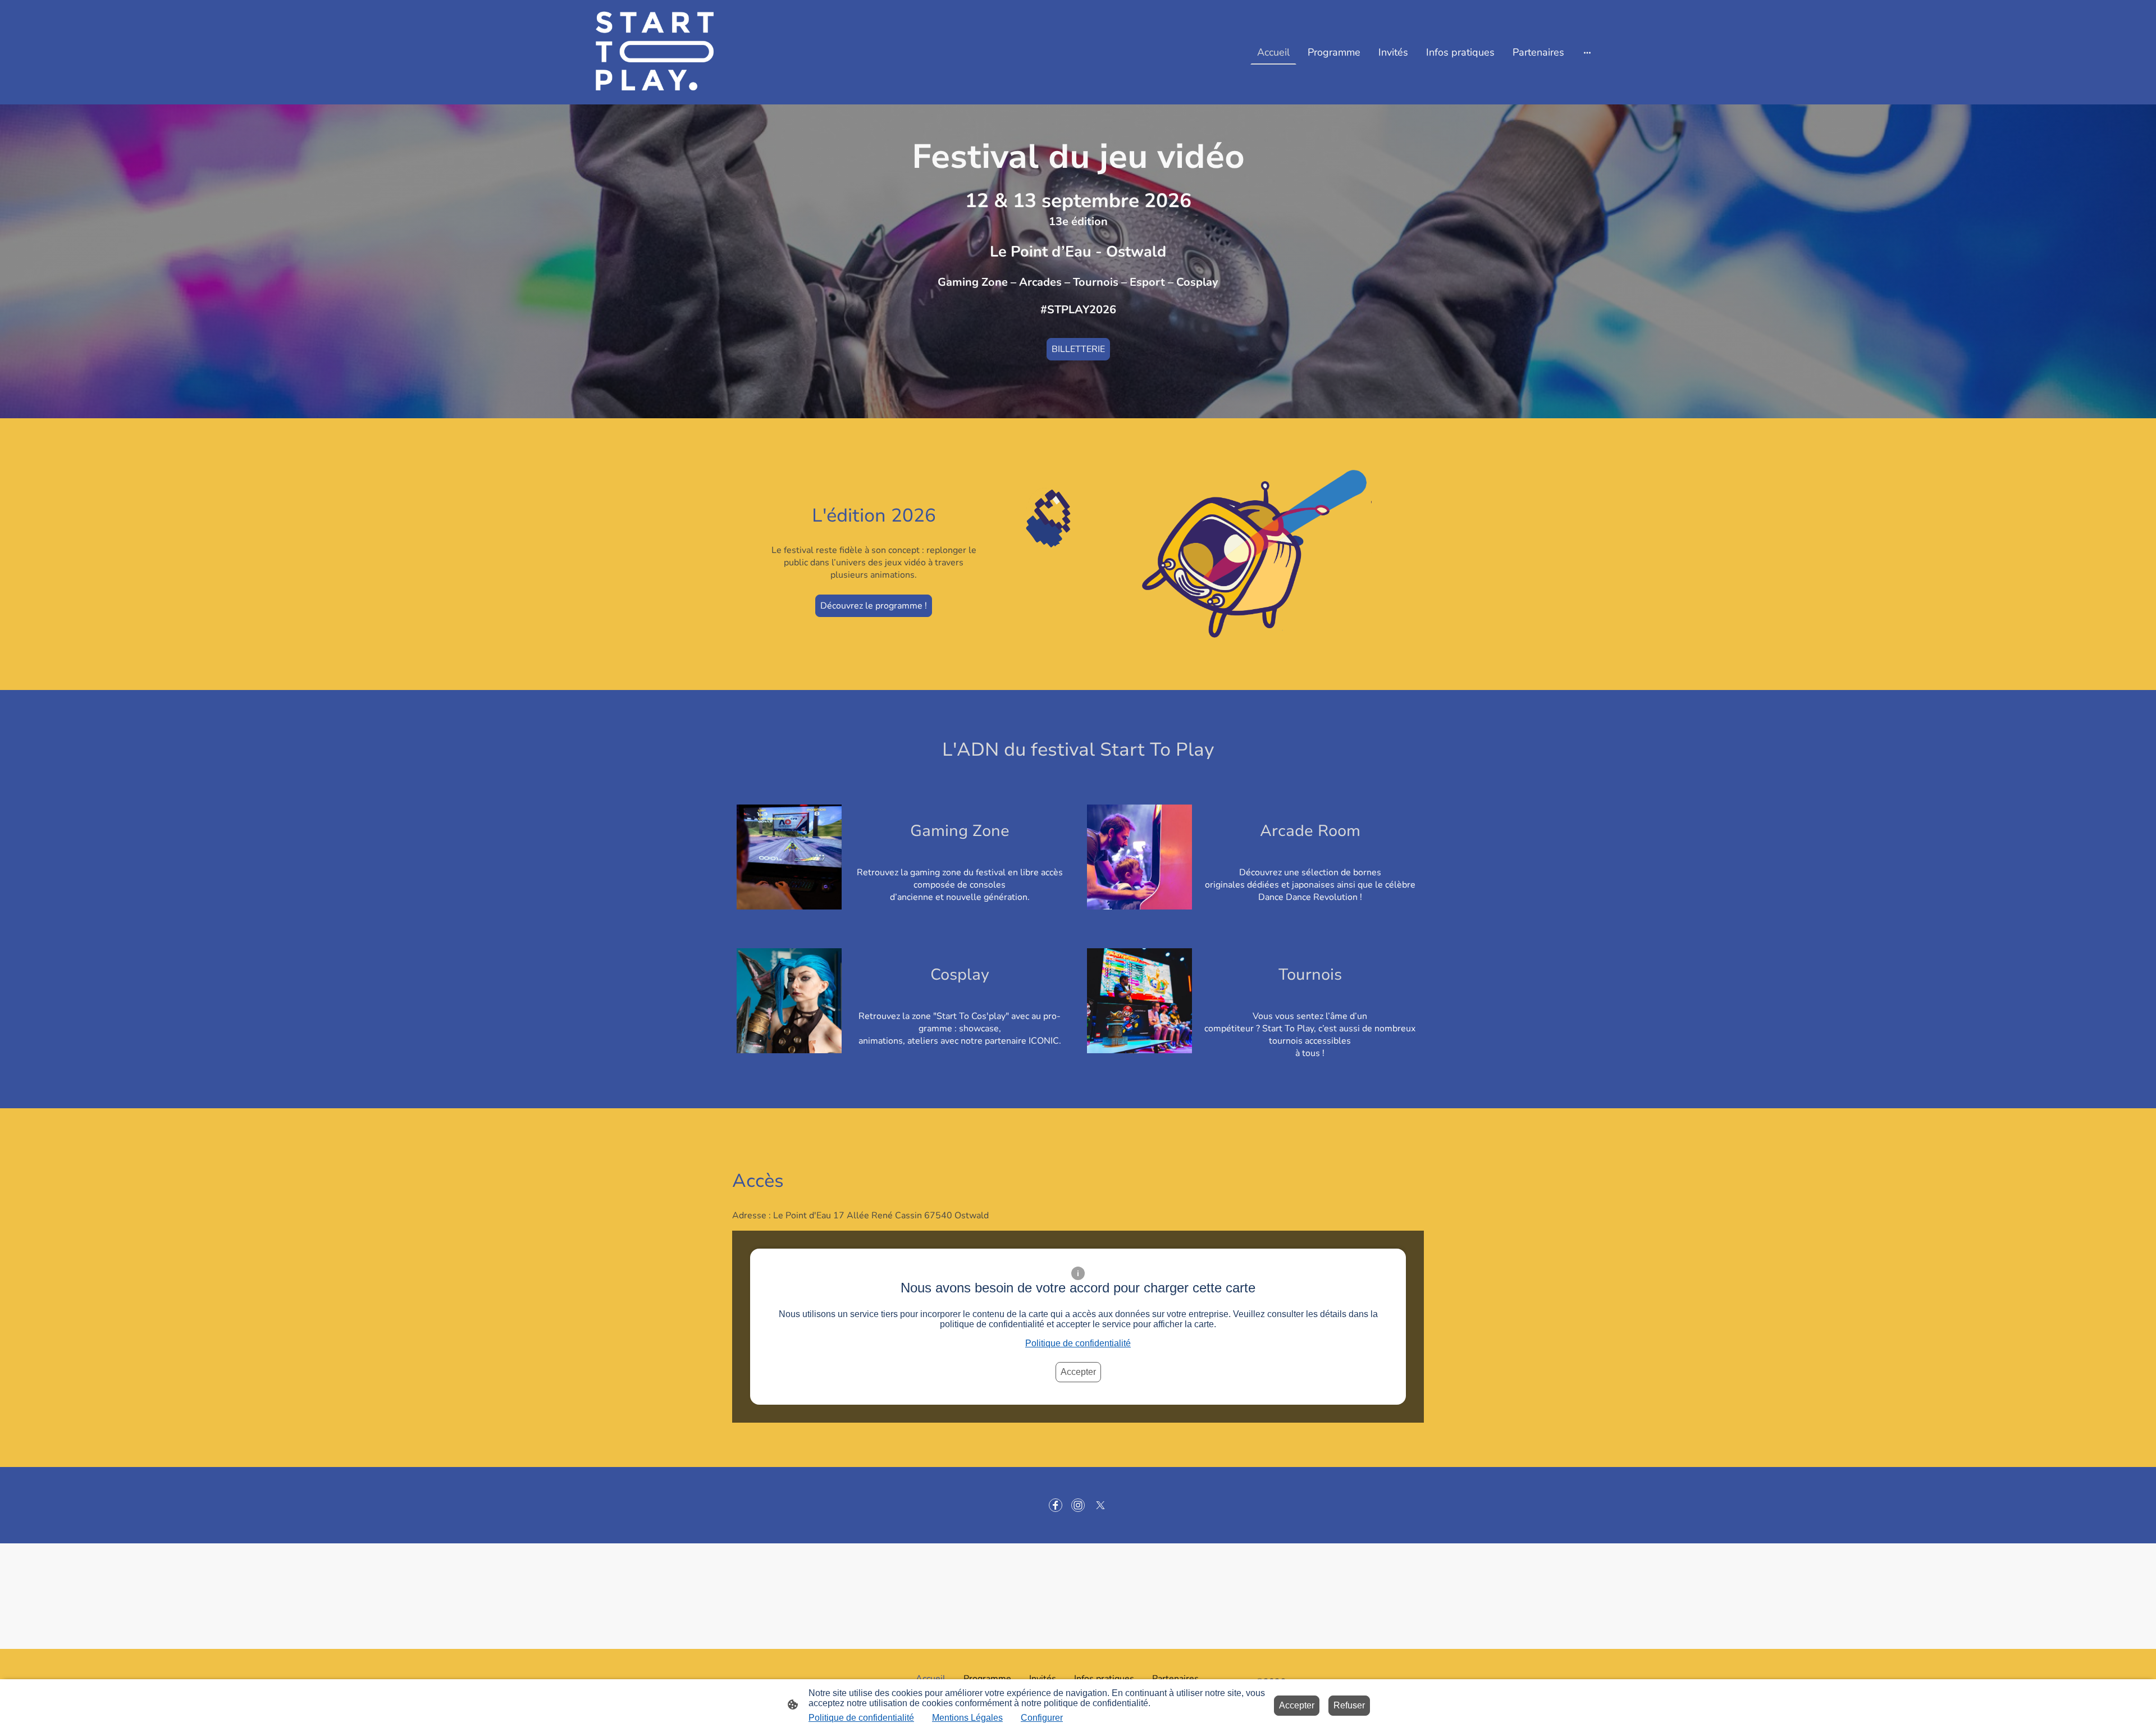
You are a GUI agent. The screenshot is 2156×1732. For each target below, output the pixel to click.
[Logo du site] (636, 52)
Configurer (1042, 1718)
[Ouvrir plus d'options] (1587, 52)
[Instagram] (1078, 1505)
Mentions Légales (967, 1718)
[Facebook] (1056, 1505)
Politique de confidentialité (1078, 1343)
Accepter (1078, 1372)
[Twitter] (1100, 1505)
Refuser (1349, 1705)
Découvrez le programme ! (874, 606)
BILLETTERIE (1078, 349)
